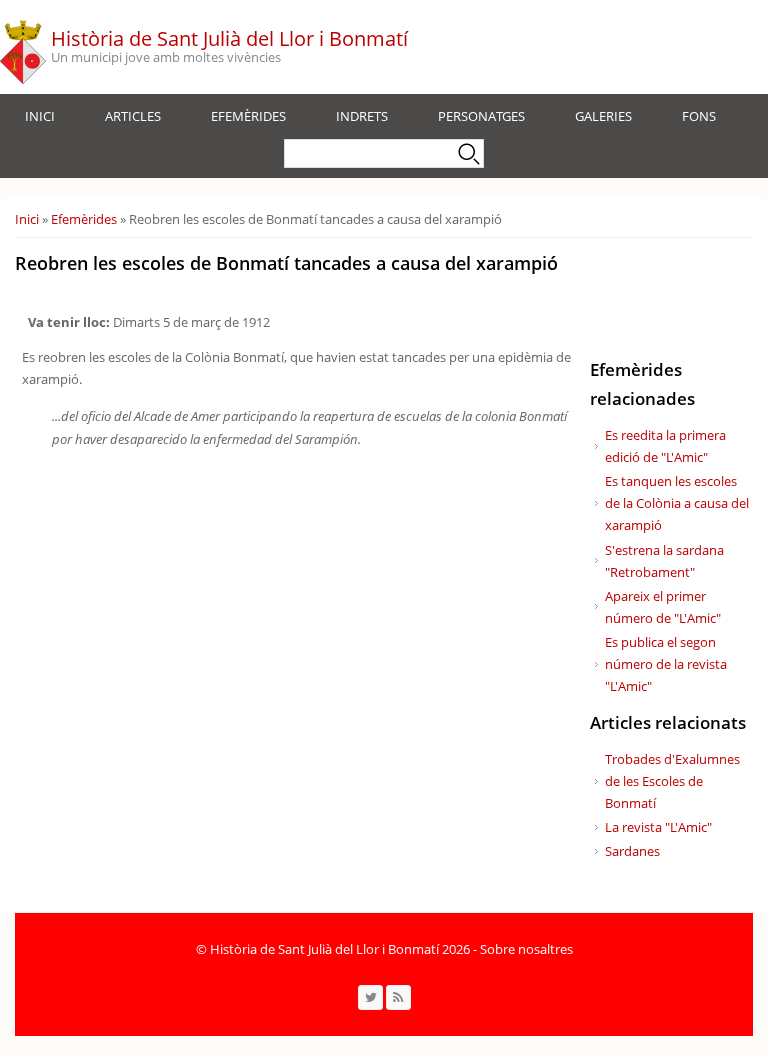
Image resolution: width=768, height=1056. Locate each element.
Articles (133, 116)
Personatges (481, 116)
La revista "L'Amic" (658, 827)
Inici (40, 116)
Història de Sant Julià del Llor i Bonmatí (229, 38)
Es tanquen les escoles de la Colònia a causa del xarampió (677, 503)
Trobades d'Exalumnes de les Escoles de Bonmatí (672, 781)
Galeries (603, 116)
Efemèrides (248, 116)
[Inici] (23, 47)
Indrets (362, 116)
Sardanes (632, 851)
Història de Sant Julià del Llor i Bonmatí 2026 (340, 949)
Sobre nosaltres (526, 949)
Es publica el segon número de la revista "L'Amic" (666, 664)
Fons (699, 116)
